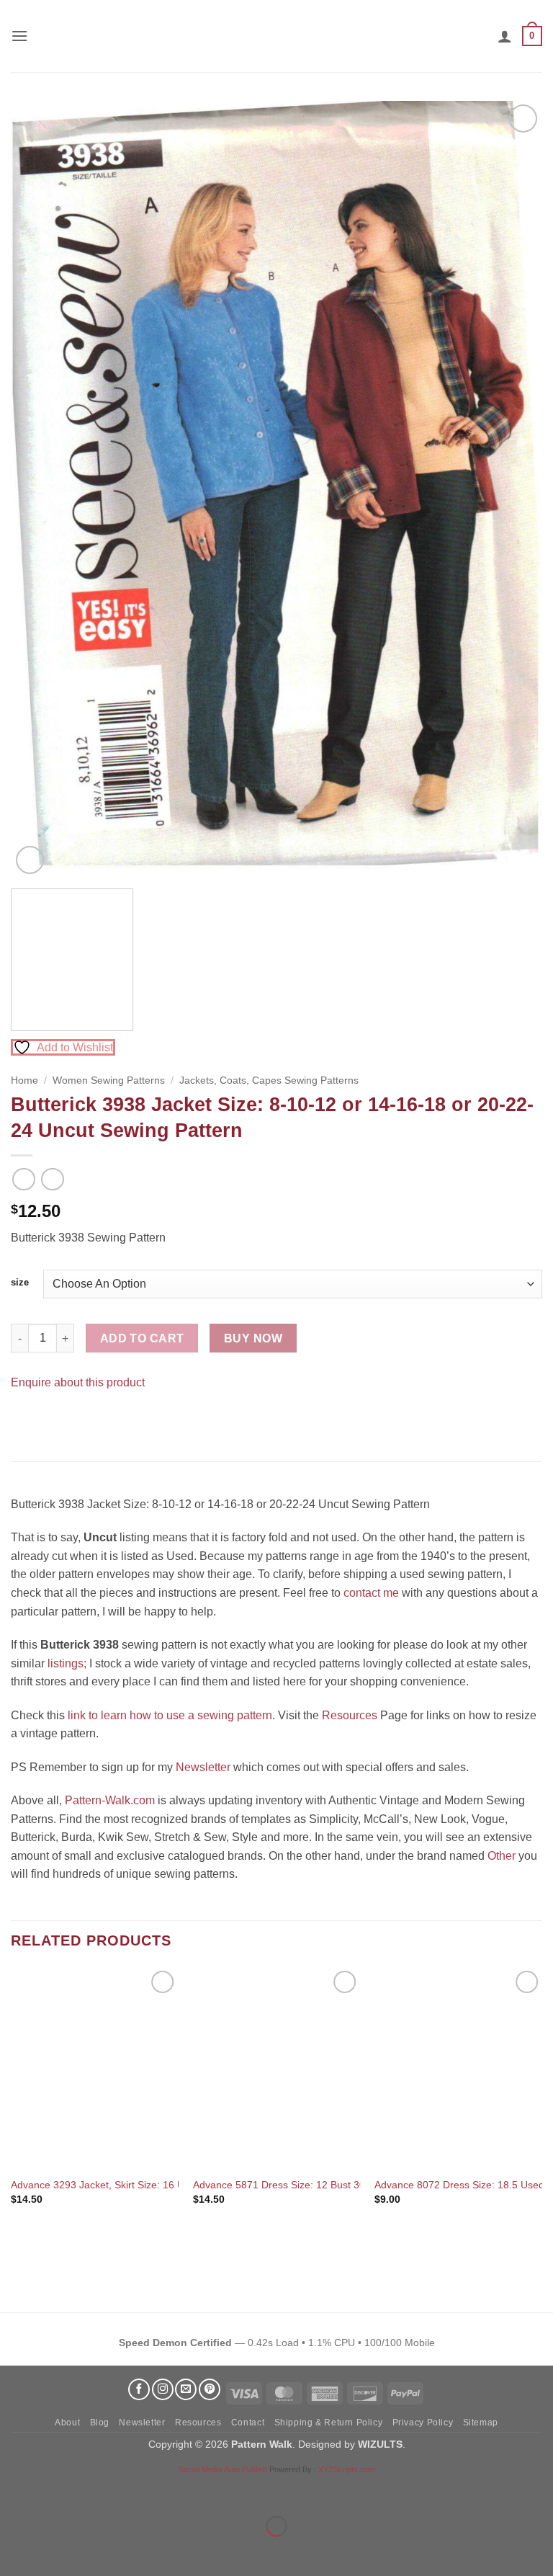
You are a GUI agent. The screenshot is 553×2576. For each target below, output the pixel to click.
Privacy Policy (423, 2423)
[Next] (513, 489)
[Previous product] (52, 1179)
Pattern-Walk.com (110, 1800)
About (67, 2423)
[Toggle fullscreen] (57, 2490)
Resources (350, 1715)
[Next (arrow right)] (57, 2551)
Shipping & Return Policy (329, 2423)
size (20, 1283)
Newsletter (203, 1767)
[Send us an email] (186, 2389)
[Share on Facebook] (24, 1418)
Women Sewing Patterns (109, 1080)
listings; (67, 1663)
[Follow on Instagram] (163, 2389)
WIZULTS (380, 2444)
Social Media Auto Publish (223, 2469)
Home (24, 1080)
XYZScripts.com (347, 2469)
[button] (19, 36)
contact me (371, 1593)
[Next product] (23, 1179)
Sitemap (481, 2423)
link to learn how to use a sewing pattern (170, 1715)
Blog (100, 2423)
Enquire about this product (78, 1382)
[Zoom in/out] (14, 2490)
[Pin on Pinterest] (50, 1418)
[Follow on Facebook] (139, 2389)
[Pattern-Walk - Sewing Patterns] (276, 36)
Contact (248, 2423)
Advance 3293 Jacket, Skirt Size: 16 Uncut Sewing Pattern (143, 2185)
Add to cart (142, 1338)
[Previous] (40, 489)
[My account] (505, 36)
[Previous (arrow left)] (14, 2551)
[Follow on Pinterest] (210, 2389)
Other (502, 1856)
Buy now (253, 1338)
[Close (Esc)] (141, 2490)
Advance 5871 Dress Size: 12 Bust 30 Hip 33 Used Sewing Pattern (345, 2185)
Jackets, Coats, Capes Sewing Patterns (269, 1080)
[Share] (98, 2490)
